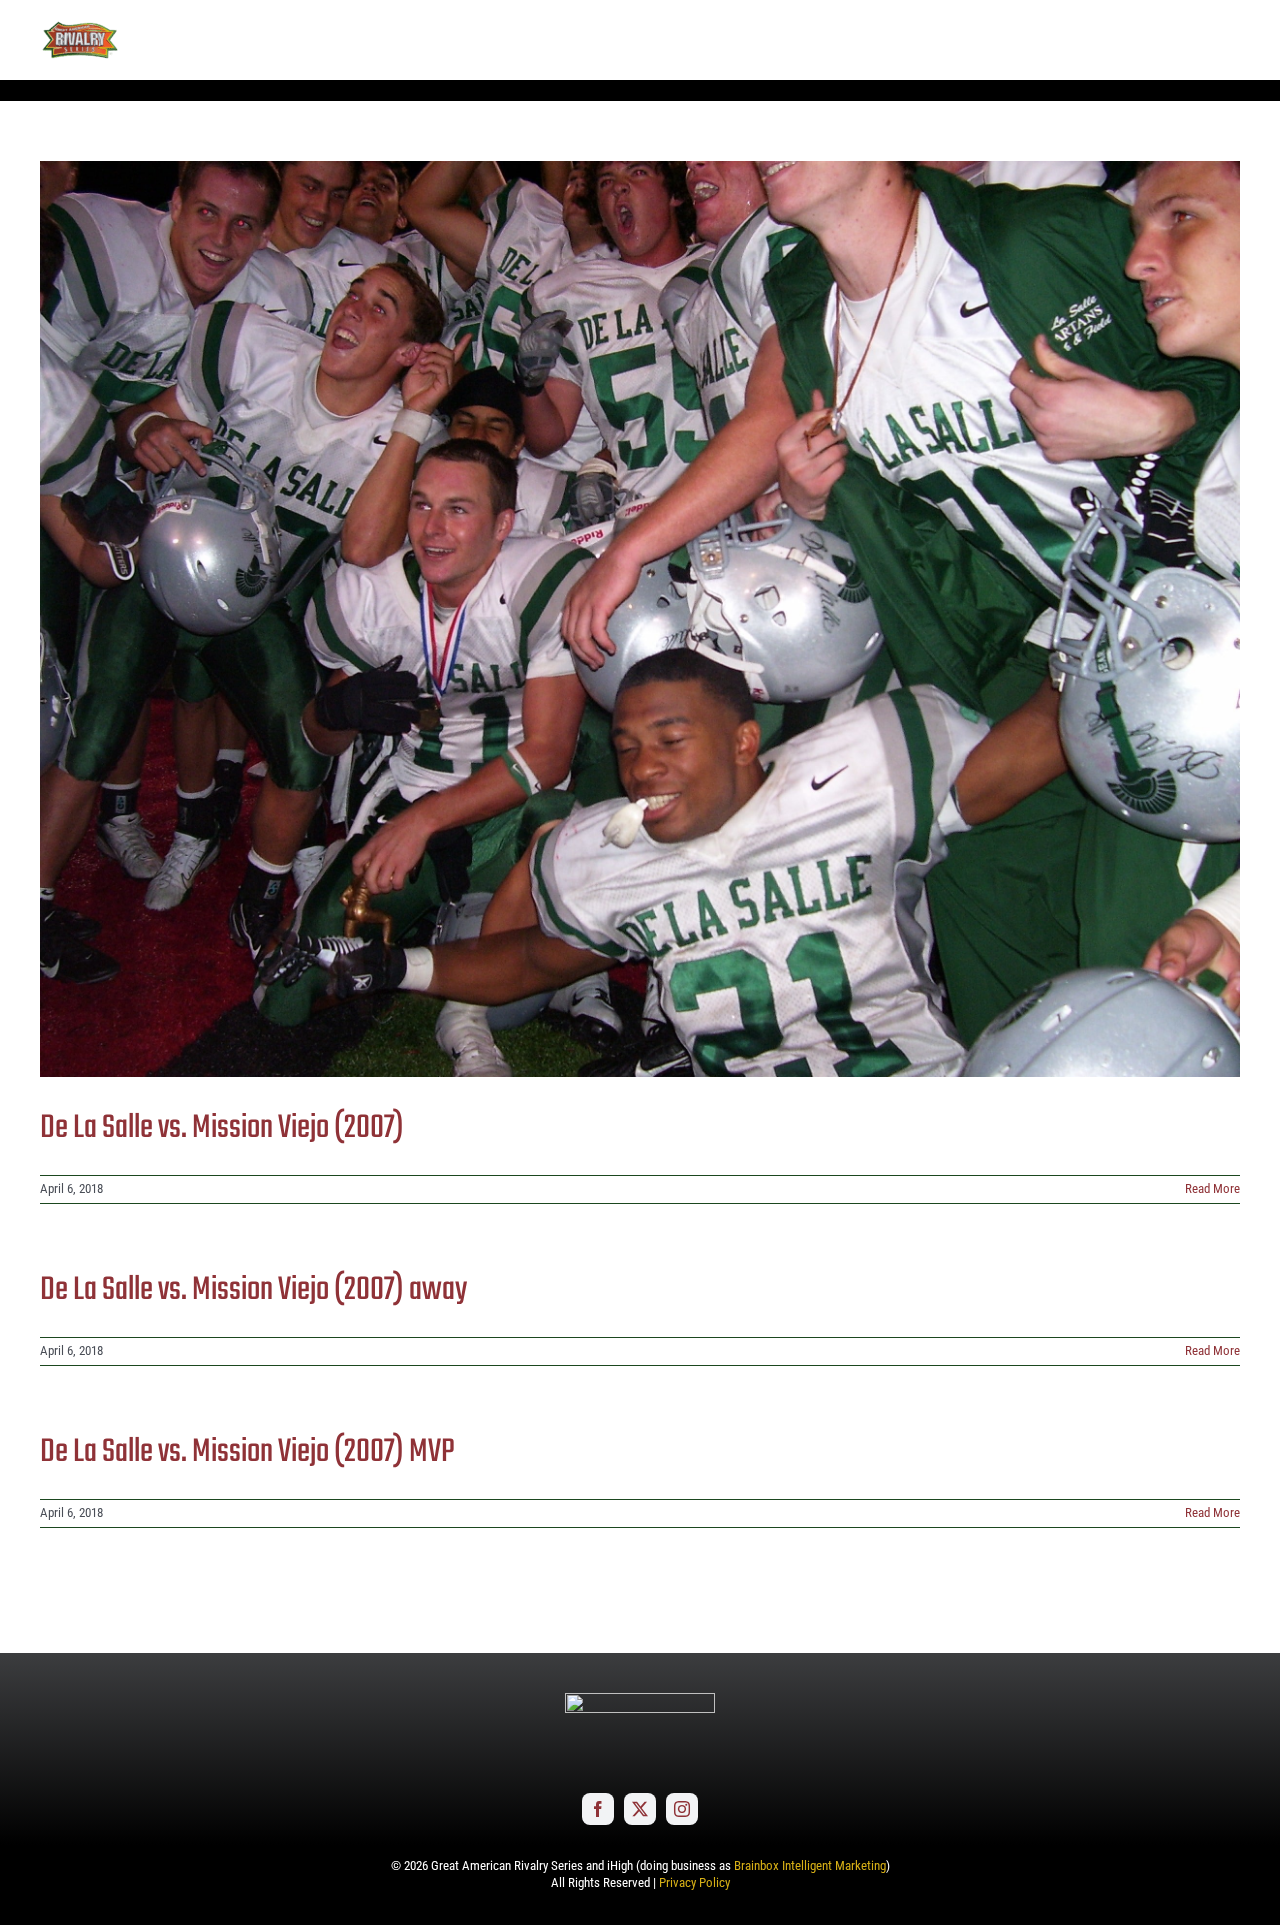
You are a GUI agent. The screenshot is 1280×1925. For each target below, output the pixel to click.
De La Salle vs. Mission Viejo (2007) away (253, 1290)
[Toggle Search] (1169, 39)
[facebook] (598, 1809)
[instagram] (682, 1809)
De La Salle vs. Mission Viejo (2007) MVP (247, 1452)
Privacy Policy (694, 1882)
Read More (1212, 1188)
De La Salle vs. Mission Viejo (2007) (222, 1128)
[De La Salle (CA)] (640, 619)
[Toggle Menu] (1225, 40)
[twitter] (640, 1809)
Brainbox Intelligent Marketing (810, 1865)
